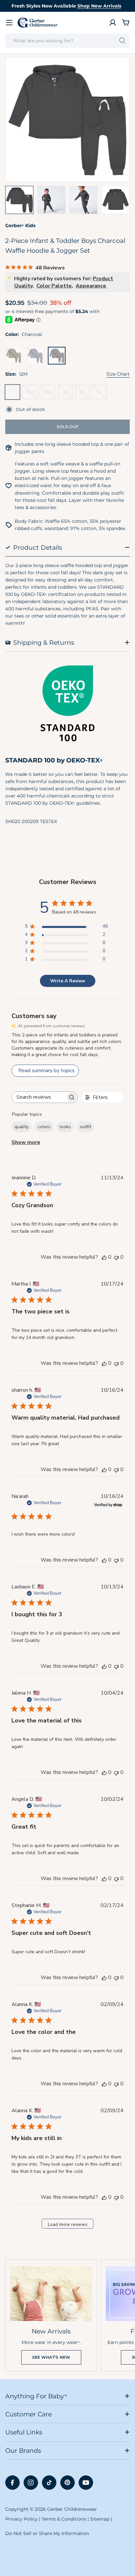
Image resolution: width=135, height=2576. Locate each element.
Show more (26, 1142)
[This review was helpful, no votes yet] (104, 1257)
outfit (86, 1127)
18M (31, 394)
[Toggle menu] (9, 23)
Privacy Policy (21, 2519)
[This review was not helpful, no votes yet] (116, 1257)
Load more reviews (68, 2224)
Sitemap (100, 2519)
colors (44, 1127)
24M (49, 394)
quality (21, 1127)
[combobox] (67, 41)
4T (85, 394)
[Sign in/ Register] (113, 23)
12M (14, 394)
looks (65, 1127)
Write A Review (68, 981)
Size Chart (118, 374)
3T (67, 394)
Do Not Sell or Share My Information (47, 2533)
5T (102, 394)
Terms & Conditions (64, 2519)
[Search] (122, 41)
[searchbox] (39, 1097)
